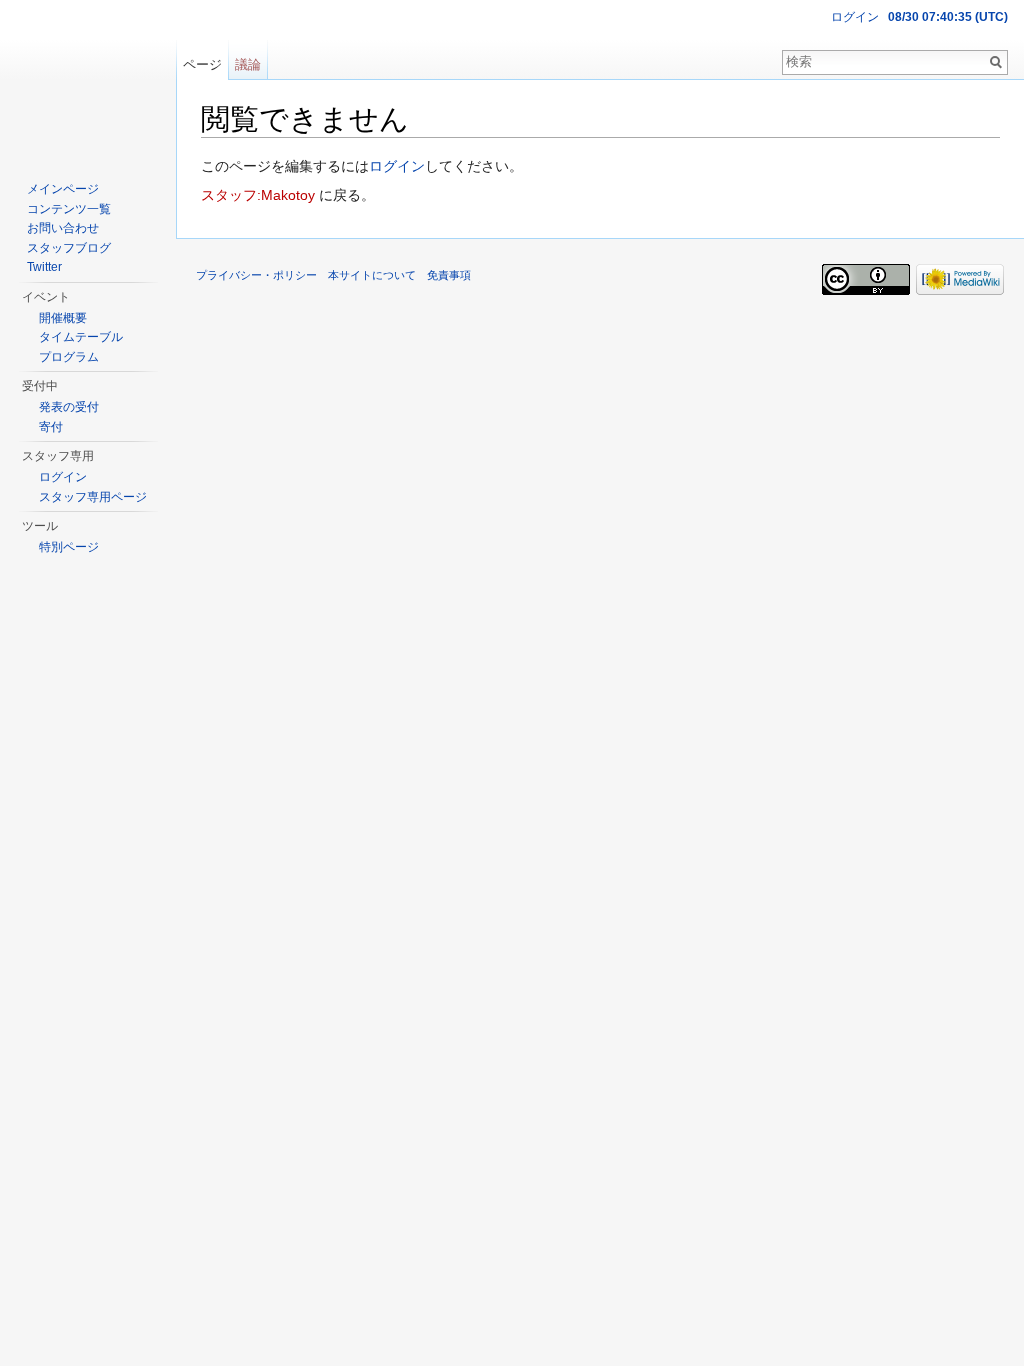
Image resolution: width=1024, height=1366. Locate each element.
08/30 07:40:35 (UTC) (948, 17)
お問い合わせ (63, 228)
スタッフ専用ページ (93, 497)
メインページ (63, 189)
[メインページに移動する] (88, 80)
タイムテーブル (81, 337)
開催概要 (63, 318)
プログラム (69, 357)
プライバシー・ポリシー (256, 275)
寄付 (51, 427)
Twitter (44, 267)
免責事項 (449, 275)
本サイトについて (372, 275)
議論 (248, 64)
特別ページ (69, 547)
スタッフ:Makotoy (258, 195)
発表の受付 (69, 407)
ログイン (397, 166)
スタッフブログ (69, 248)
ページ (202, 64)
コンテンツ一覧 (69, 209)
